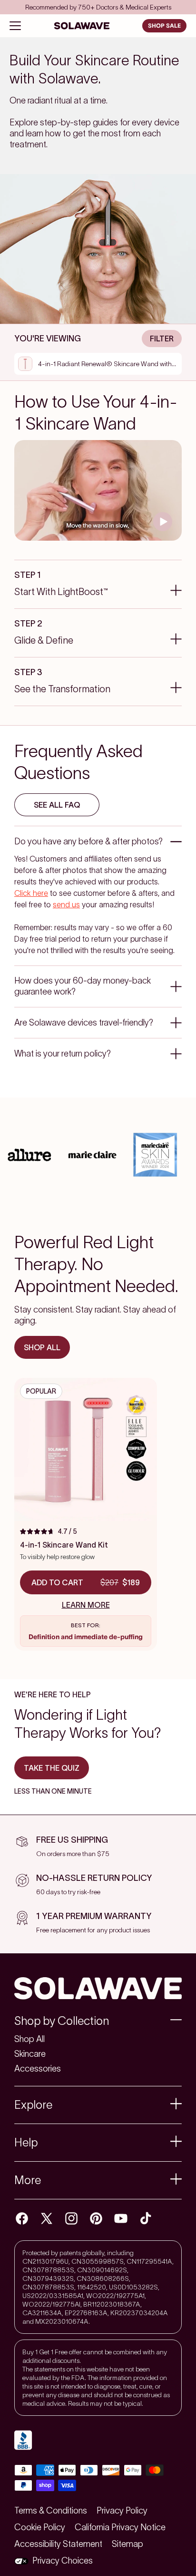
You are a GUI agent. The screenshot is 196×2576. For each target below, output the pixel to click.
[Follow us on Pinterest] (96, 2218)
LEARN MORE (86, 1605)
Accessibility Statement (58, 2544)
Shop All (29, 2039)
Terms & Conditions (51, 2511)
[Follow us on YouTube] (121, 2218)
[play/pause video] (163, 522)
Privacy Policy (122, 2511)
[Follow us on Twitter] (47, 2218)
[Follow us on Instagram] (71, 2218)
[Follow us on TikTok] (146, 2218)
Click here (31, 893)
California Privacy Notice (120, 2527)
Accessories (38, 2069)
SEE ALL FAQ (57, 805)
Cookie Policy (40, 2527)
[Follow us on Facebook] (22, 2218)
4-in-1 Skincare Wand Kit (64, 1545)
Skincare (30, 2054)
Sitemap (127, 2544)
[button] (98, 2021)
